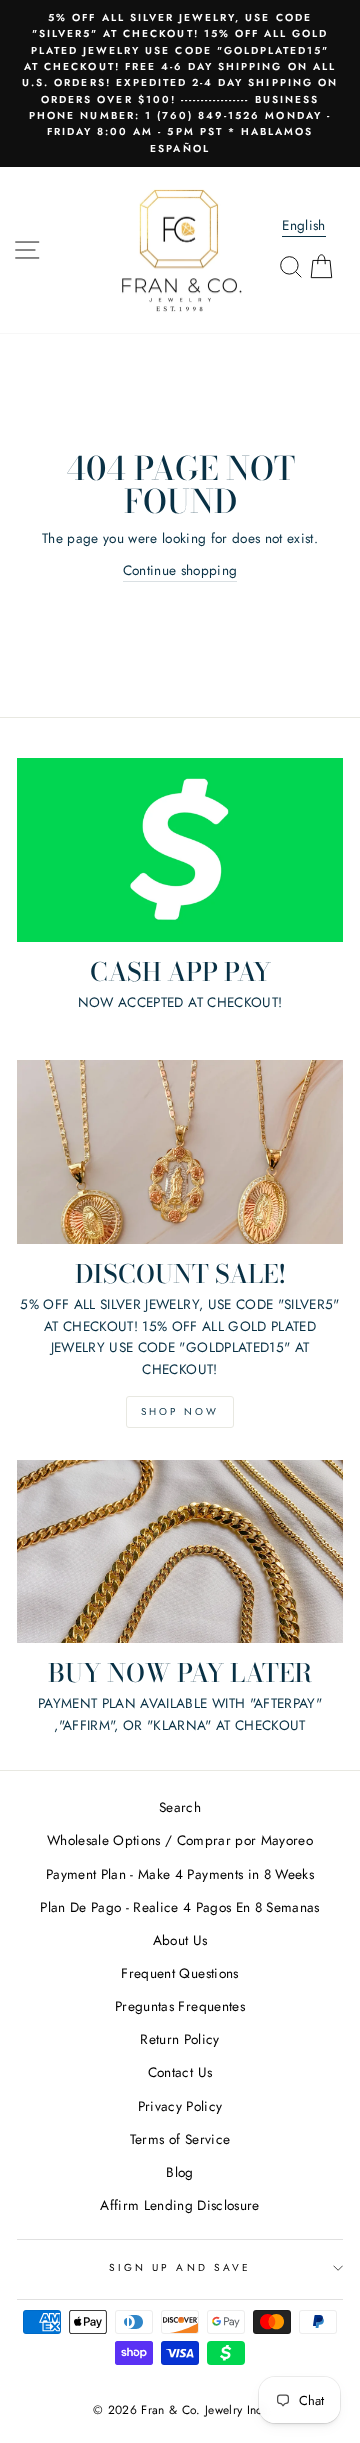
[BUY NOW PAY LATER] (180, 1551)
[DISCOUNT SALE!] (180, 1151)
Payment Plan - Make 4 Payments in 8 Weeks (180, 1874)
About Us (180, 1940)
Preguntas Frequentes (180, 2006)
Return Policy (179, 2039)
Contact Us (180, 2072)
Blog (179, 2172)
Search (180, 1807)
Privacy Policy (180, 2106)
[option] (180, 83)
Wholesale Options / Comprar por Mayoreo (180, 1840)
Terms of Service (180, 2139)
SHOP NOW (180, 1411)
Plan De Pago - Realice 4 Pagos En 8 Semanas (180, 1907)
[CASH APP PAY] (180, 849)
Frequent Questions (179, 1973)
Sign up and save (180, 2267)
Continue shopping (180, 570)
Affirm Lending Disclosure (180, 2205)
